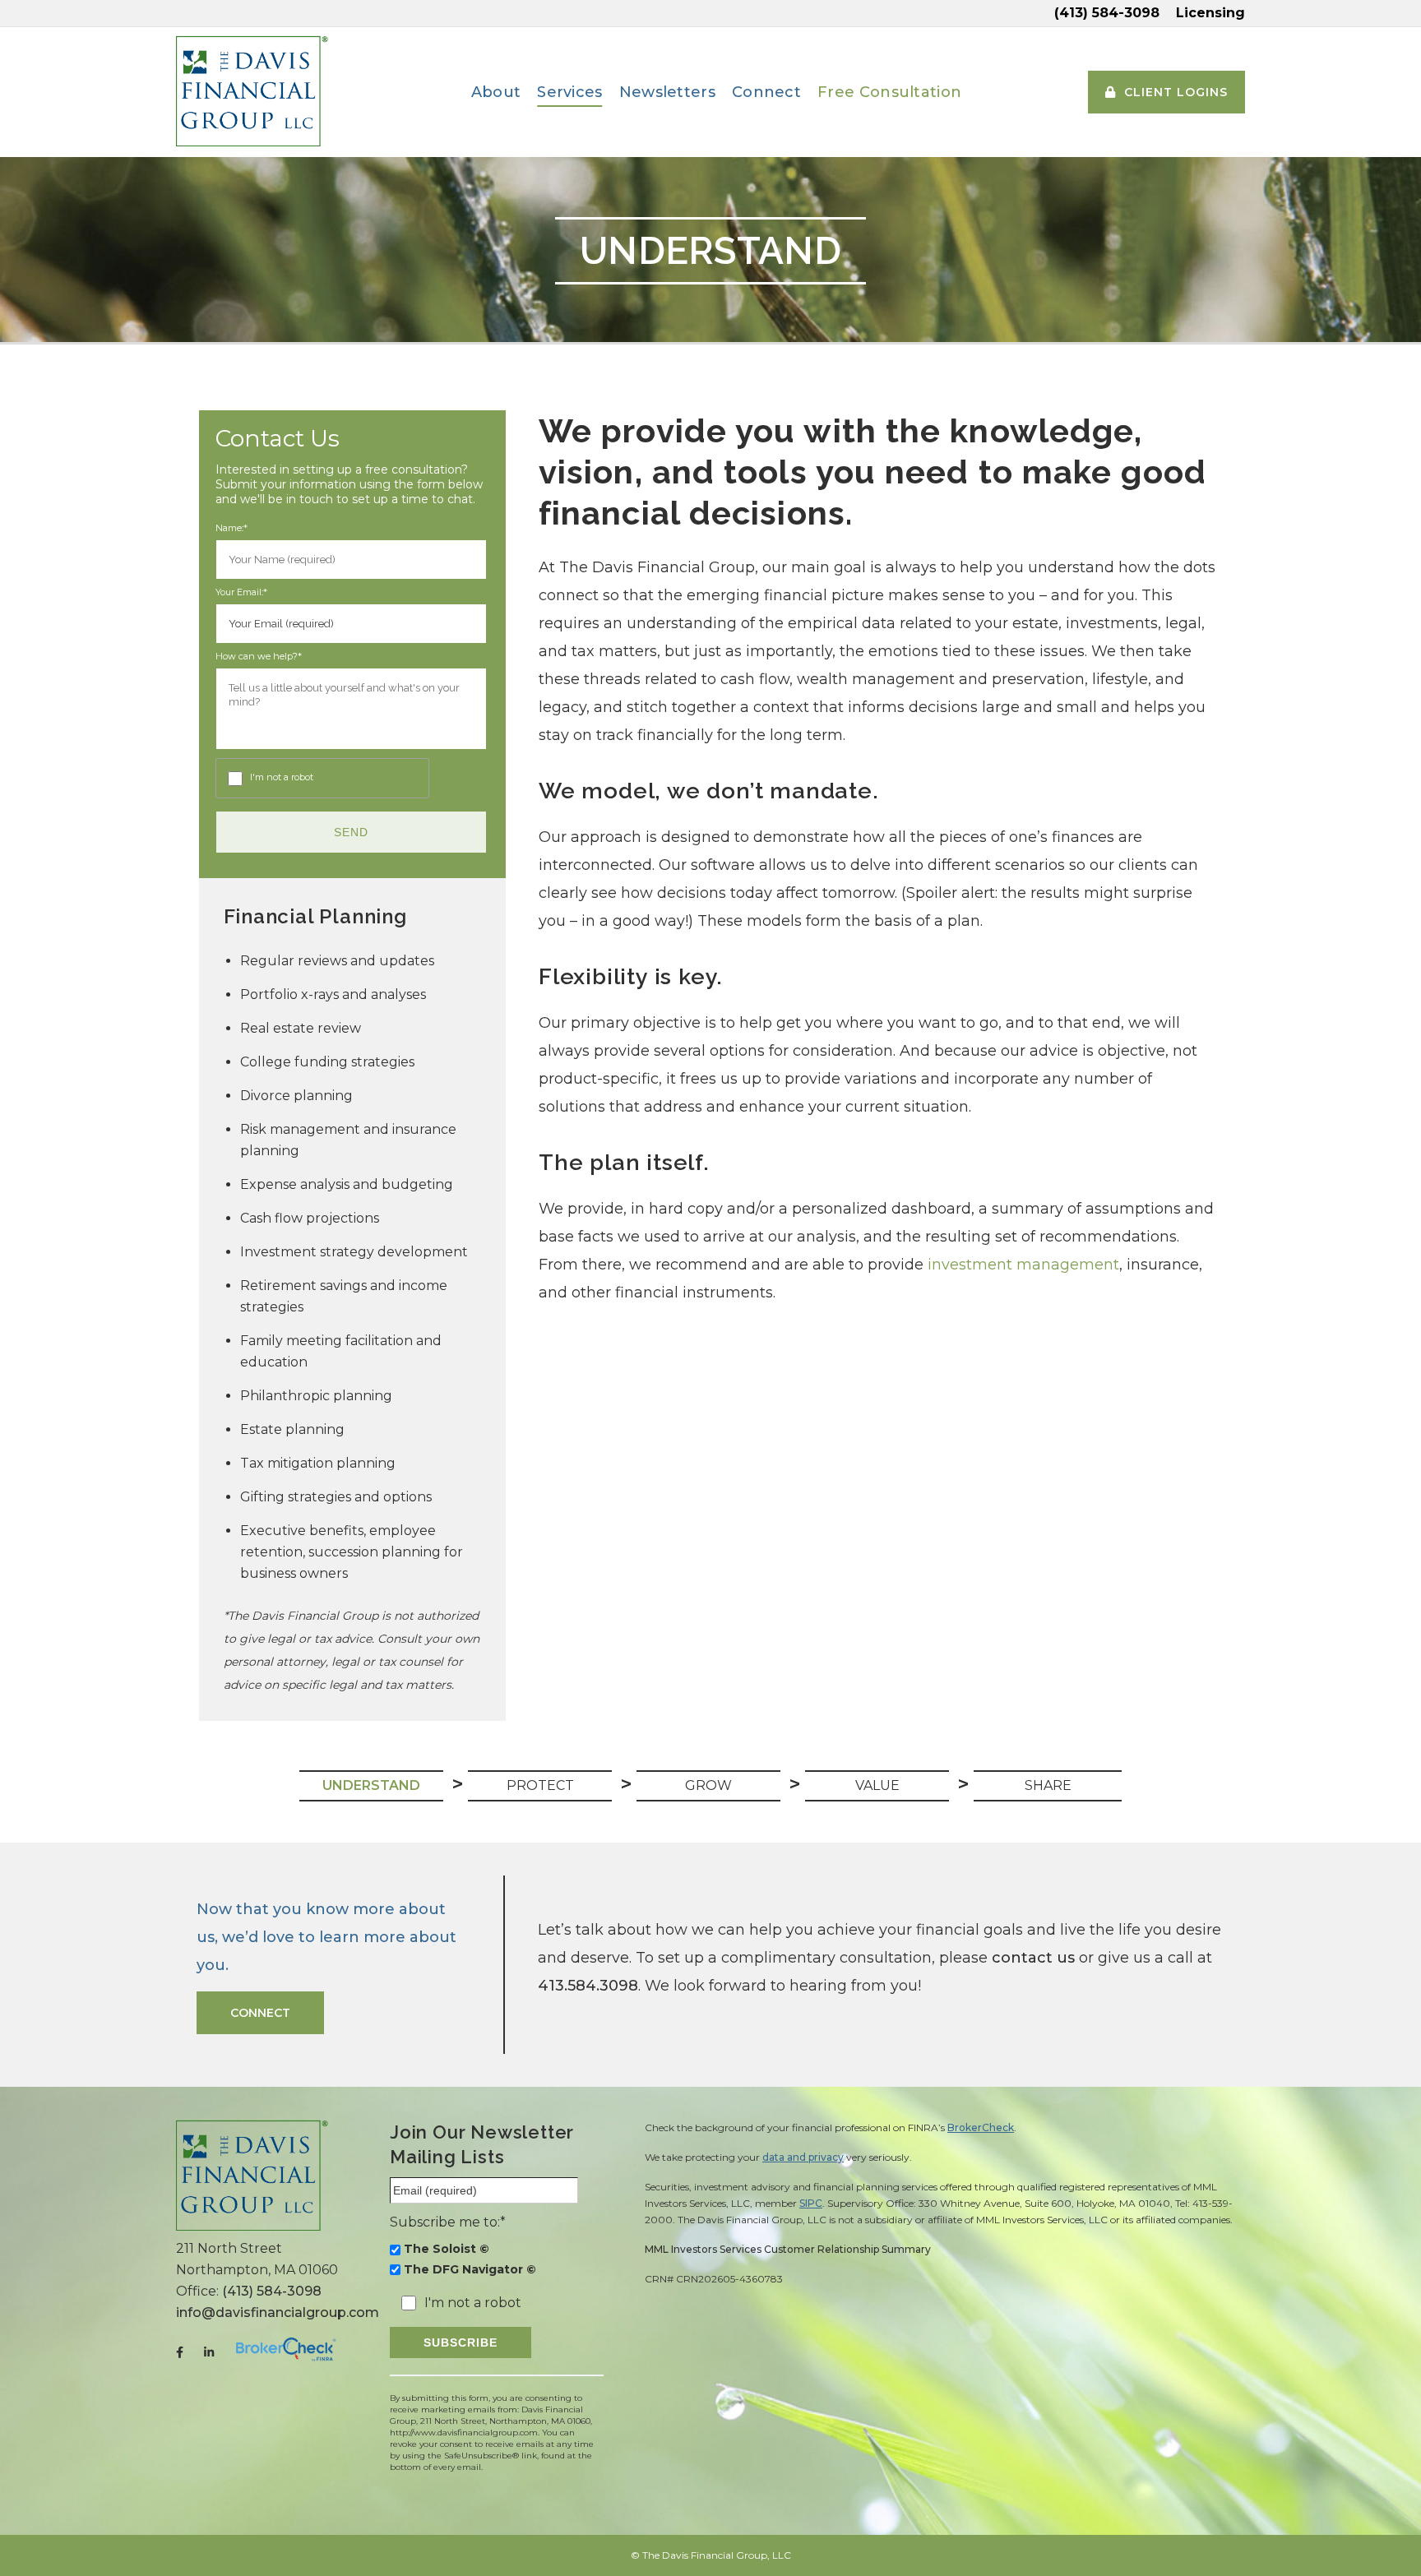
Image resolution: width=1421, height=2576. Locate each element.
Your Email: (241, 593)
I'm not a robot (282, 778)
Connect (260, 2013)
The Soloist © (447, 2249)
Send (351, 832)
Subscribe (461, 2342)
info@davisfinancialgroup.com (278, 2312)
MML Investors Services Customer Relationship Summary (788, 2249)
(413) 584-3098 (1107, 13)
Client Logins (1176, 92)
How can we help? (259, 657)
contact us (1033, 1958)
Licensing (1210, 13)
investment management (1023, 1265)
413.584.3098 (588, 1986)
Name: (231, 529)
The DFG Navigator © (470, 2269)
